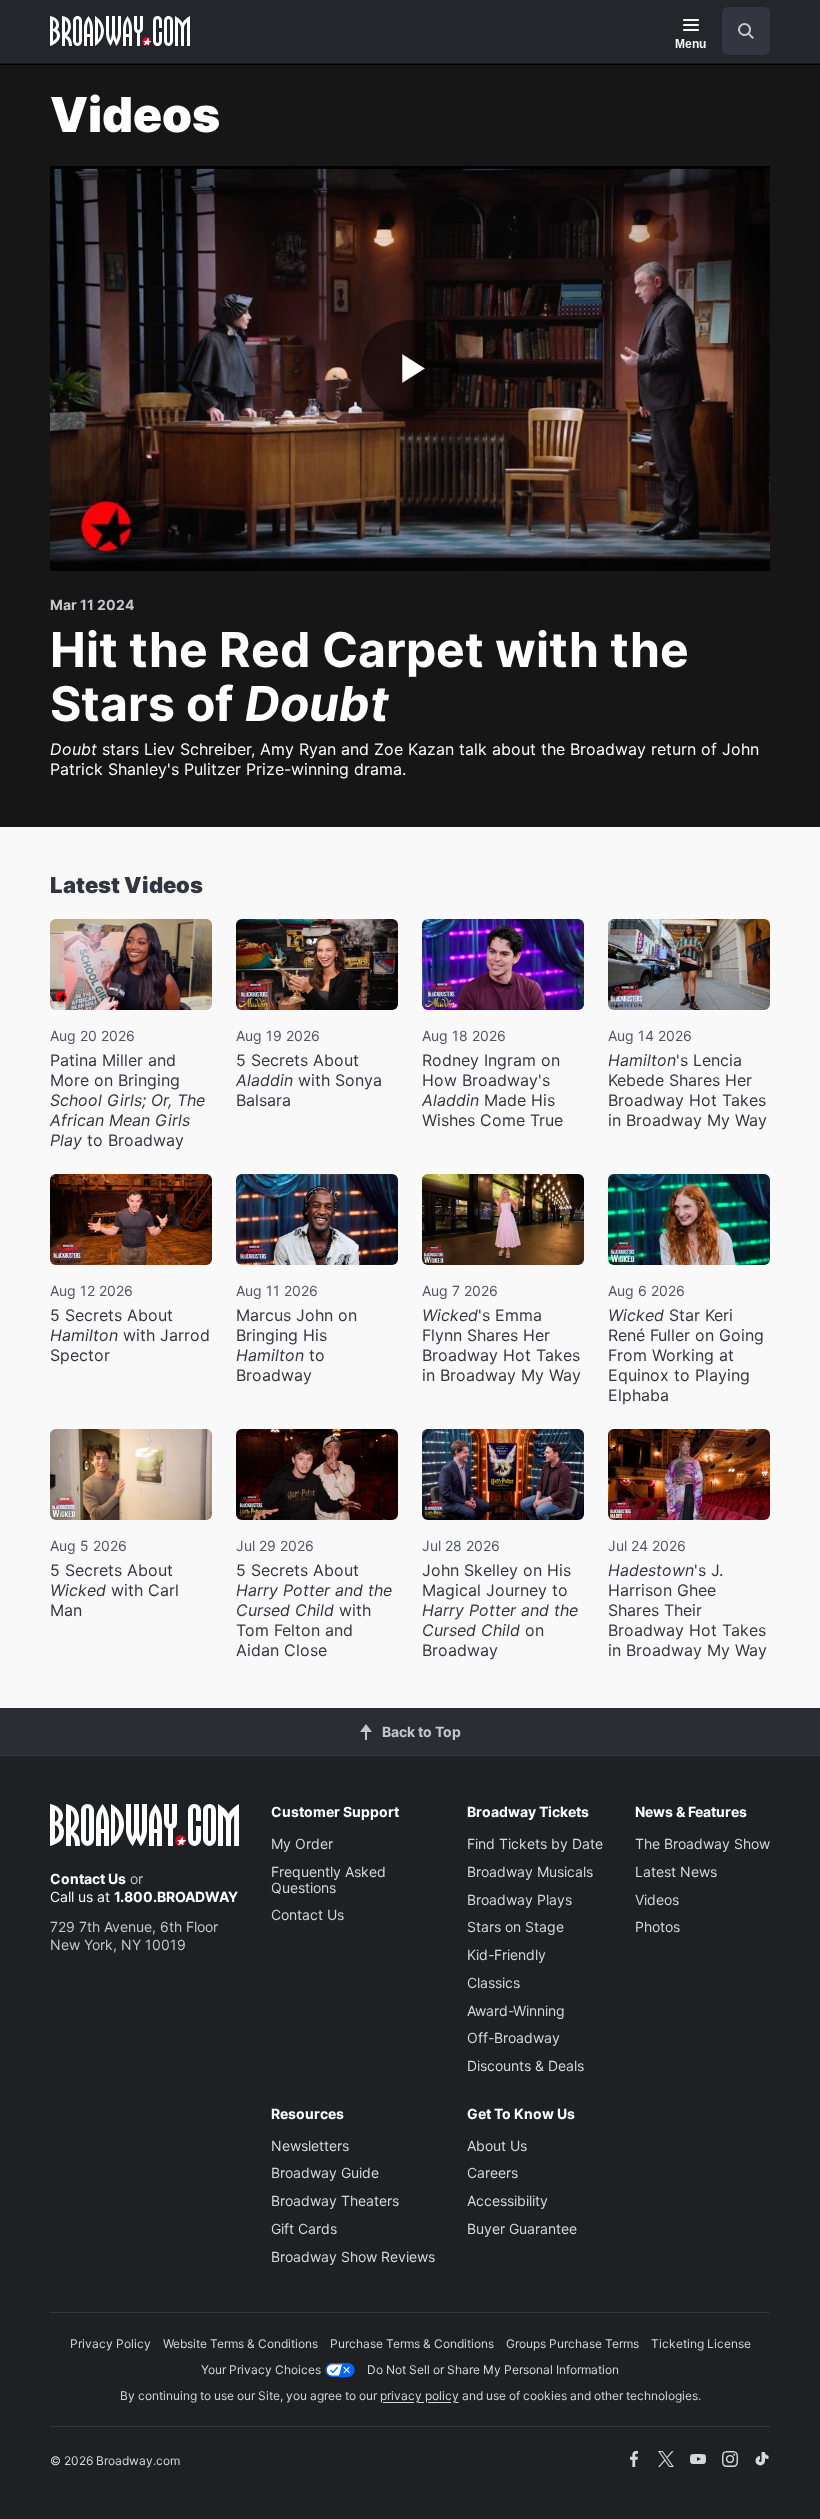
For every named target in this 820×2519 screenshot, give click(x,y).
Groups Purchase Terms (572, 2343)
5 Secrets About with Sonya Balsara (309, 1080)
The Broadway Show (702, 1843)
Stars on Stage (515, 1926)
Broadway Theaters (335, 2200)
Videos (657, 1899)
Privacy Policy (110, 2343)
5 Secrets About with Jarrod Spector (130, 1335)
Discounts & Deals (525, 2065)
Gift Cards (304, 2228)
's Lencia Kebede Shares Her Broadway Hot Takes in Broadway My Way (687, 1090)
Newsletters (310, 2145)
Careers (492, 2172)
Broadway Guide (325, 2172)
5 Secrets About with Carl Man (114, 1590)
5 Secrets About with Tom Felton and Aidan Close (314, 1610)
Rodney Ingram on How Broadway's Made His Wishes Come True (492, 1090)
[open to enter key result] (746, 31)
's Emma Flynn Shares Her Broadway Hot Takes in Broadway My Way (501, 1345)
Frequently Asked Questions (328, 1879)
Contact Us (88, 1878)
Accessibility (507, 2200)
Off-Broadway (513, 2037)
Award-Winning (516, 2010)
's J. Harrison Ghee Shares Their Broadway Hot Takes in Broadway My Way (687, 1610)
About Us (497, 2145)
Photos (657, 1926)
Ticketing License (701, 2343)
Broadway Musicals (530, 1871)
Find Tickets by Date (535, 1843)
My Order (302, 1843)
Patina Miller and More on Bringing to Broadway (127, 1100)
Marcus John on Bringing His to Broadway (296, 1345)
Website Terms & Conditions (240, 2343)
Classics (493, 1982)
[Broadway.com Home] (120, 31)
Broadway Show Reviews (353, 2256)
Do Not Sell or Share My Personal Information (493, 2369)
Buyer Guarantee (522, 2228)
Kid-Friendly (506, 1954)
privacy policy (419, 2395)
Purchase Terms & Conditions (412, 2343)
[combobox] (738, 31)
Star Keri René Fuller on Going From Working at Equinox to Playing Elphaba (686, 1355)
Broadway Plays (519, 1899)
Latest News (676, 1871)
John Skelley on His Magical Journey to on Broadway (500, 1610)
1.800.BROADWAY (176, 1896)
